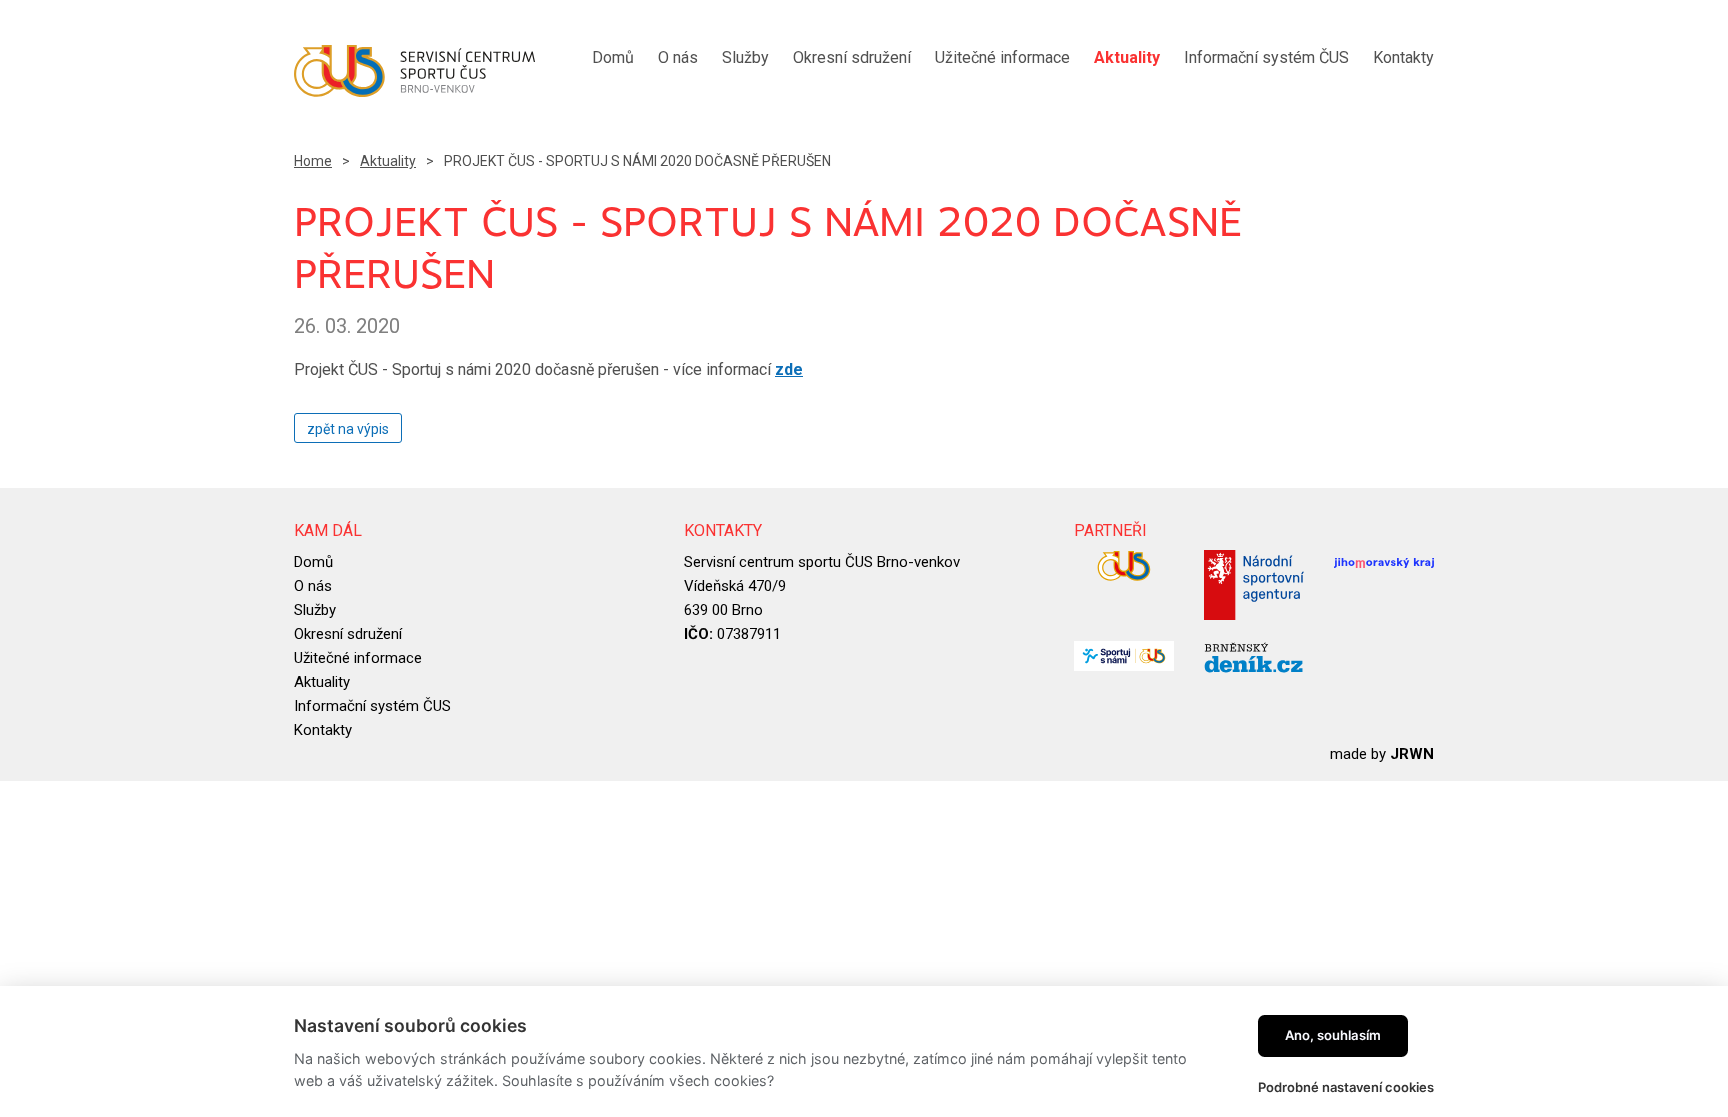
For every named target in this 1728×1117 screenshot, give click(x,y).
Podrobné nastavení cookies (1346, 1087)
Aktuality (388, 161)
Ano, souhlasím (1333, 1035)
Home (313, 161)
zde (789, 369)
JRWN (1412, 754)
